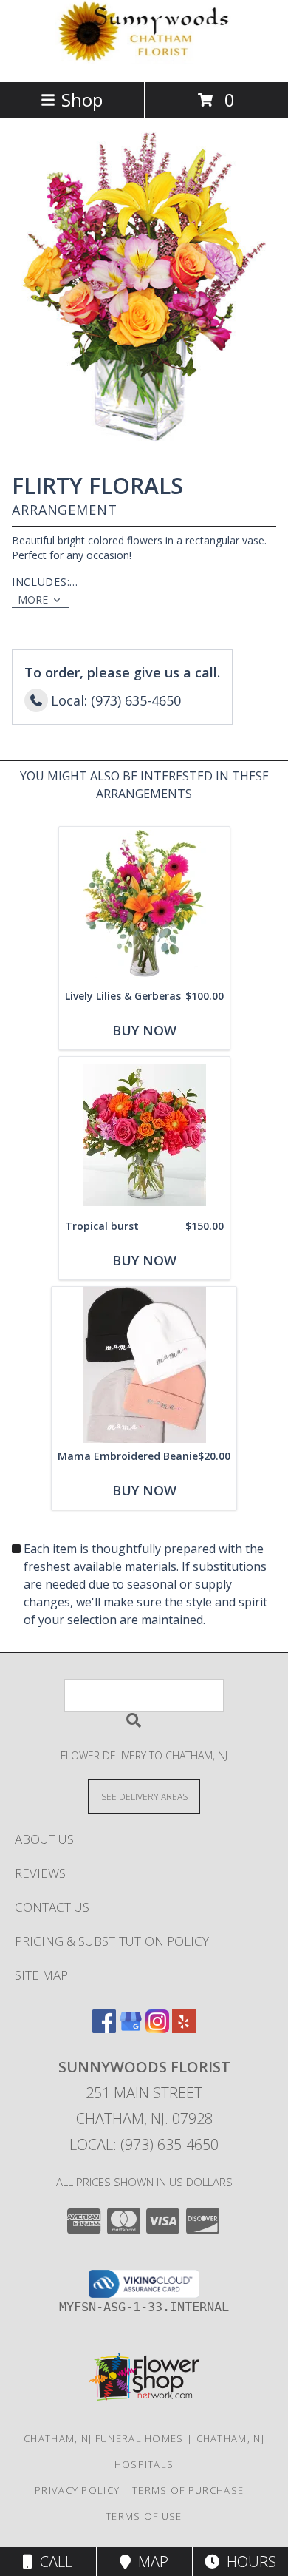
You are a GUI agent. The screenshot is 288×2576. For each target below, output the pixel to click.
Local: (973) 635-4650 (144, 2144)
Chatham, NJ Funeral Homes (104, 2438)
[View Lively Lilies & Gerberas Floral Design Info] (144, 905)
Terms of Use (144, 2516)
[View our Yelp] (184, 2028)
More (33, 599)
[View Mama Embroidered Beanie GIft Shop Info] (144, 1365)
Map (150, 2562)
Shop (82, 99)
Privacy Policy (77, 2490)
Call (52, 2562)
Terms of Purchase (188, 2490)
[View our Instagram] (157, 2028)
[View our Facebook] (104, 2028)
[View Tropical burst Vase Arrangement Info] (144, 1135)
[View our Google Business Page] (131, 2028)
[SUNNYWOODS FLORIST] (144, 60)
